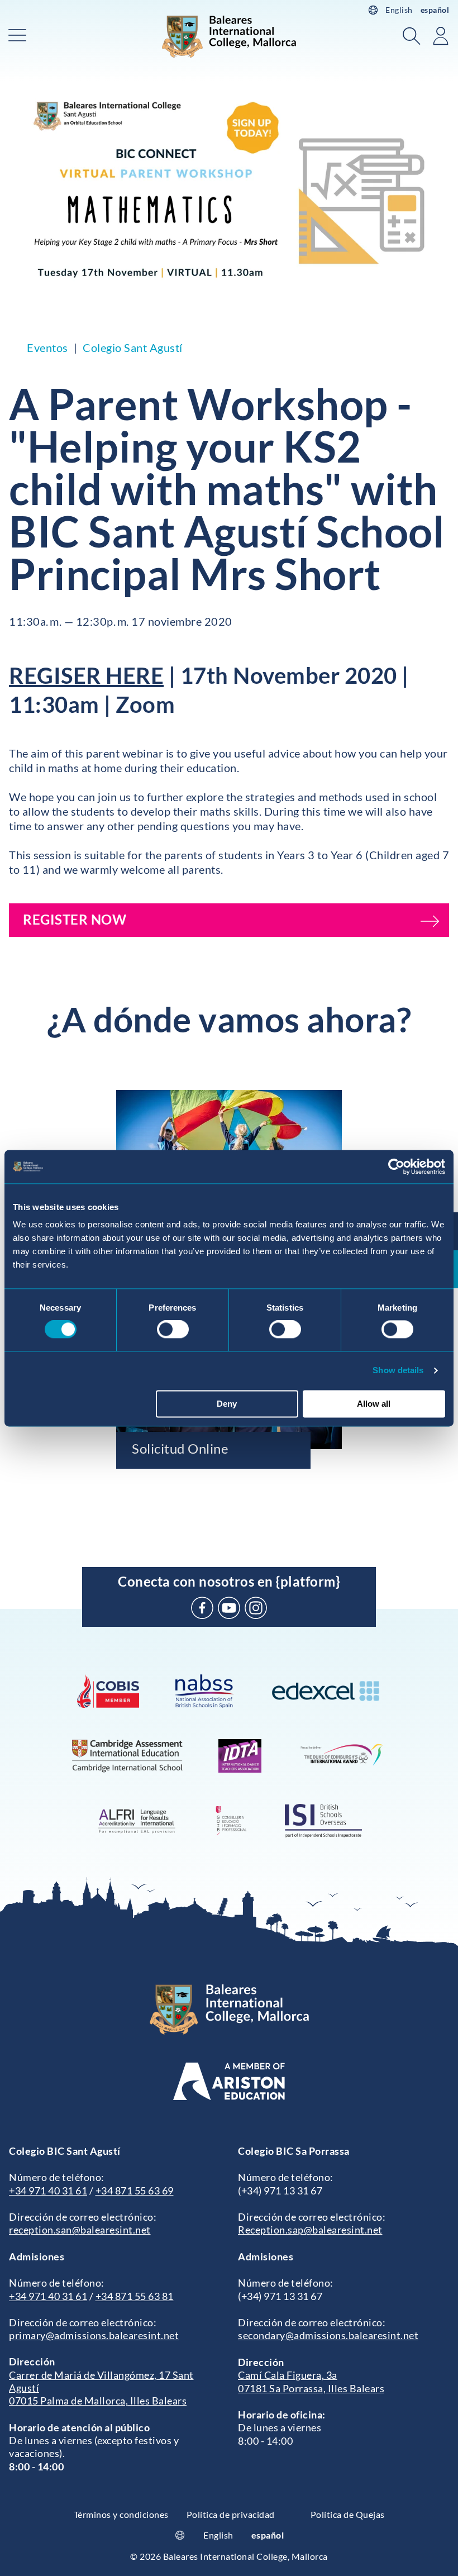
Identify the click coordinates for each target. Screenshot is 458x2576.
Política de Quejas (348, 2514)
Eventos (47, 347)
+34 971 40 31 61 (48, 2191)
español (435, 10)
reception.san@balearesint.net (80, 2230)
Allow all (374, 1404)
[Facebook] (202, 1608)
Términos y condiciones (121, 2514)
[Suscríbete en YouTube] (229, 1608)
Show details (398, 1371)
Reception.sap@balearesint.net (310, 2230)
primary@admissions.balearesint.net (94, 2335)
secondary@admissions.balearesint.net (328, 2335)
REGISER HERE (86, 675)
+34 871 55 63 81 (135, 2296)
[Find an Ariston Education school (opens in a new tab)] (229, 2081)
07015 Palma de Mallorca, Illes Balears (98, 2401)
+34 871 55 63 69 (135, 2191)
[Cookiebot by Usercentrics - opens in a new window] (396, 1166)
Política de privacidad (231, 2514)
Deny (227, 1404)
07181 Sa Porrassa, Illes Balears (311, 2388)
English (399, 10)
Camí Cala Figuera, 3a (288, 2375)
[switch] (173, 1330)
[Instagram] (256, 1608)
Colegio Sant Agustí (133, 347)
